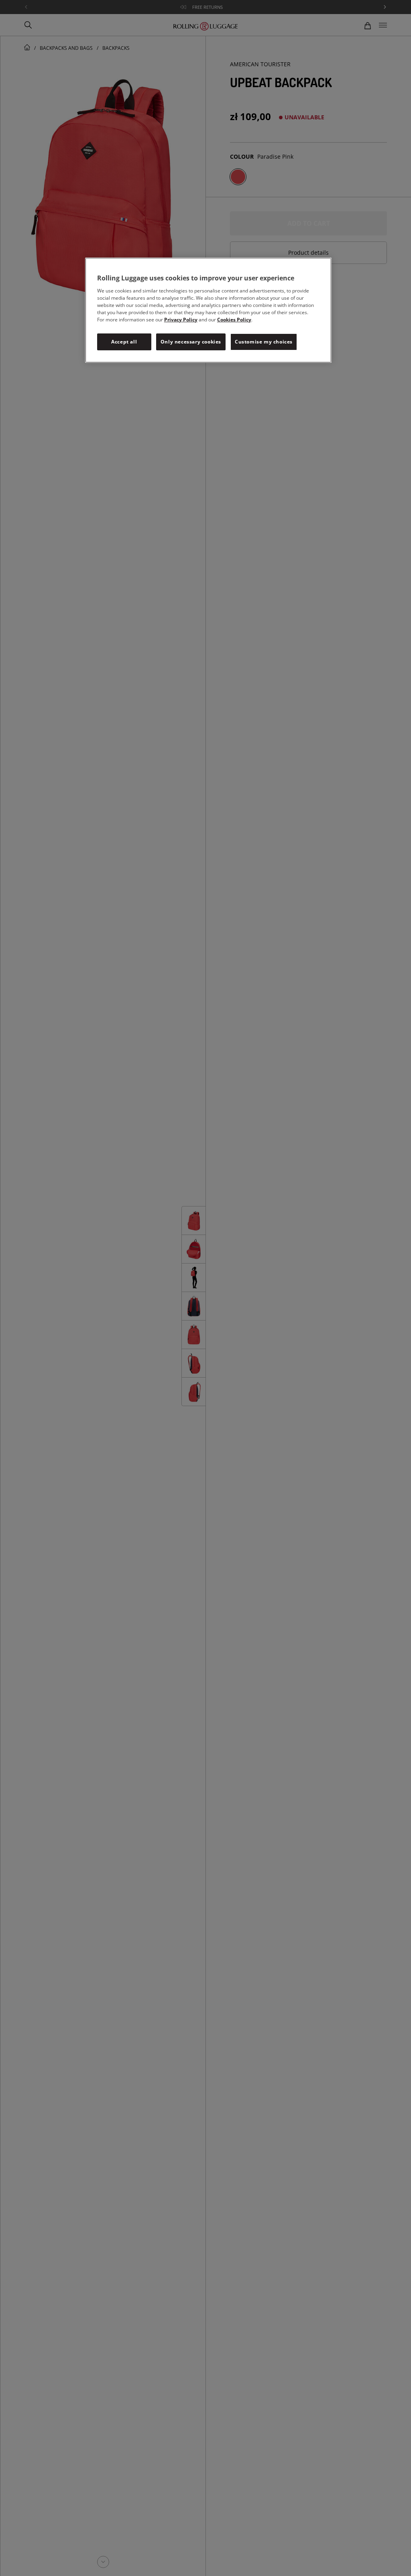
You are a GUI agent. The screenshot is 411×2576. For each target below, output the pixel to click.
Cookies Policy (234, 320)
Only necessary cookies (191, 342)
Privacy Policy (181, 320)
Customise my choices (264, 342)
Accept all (124, 342)
